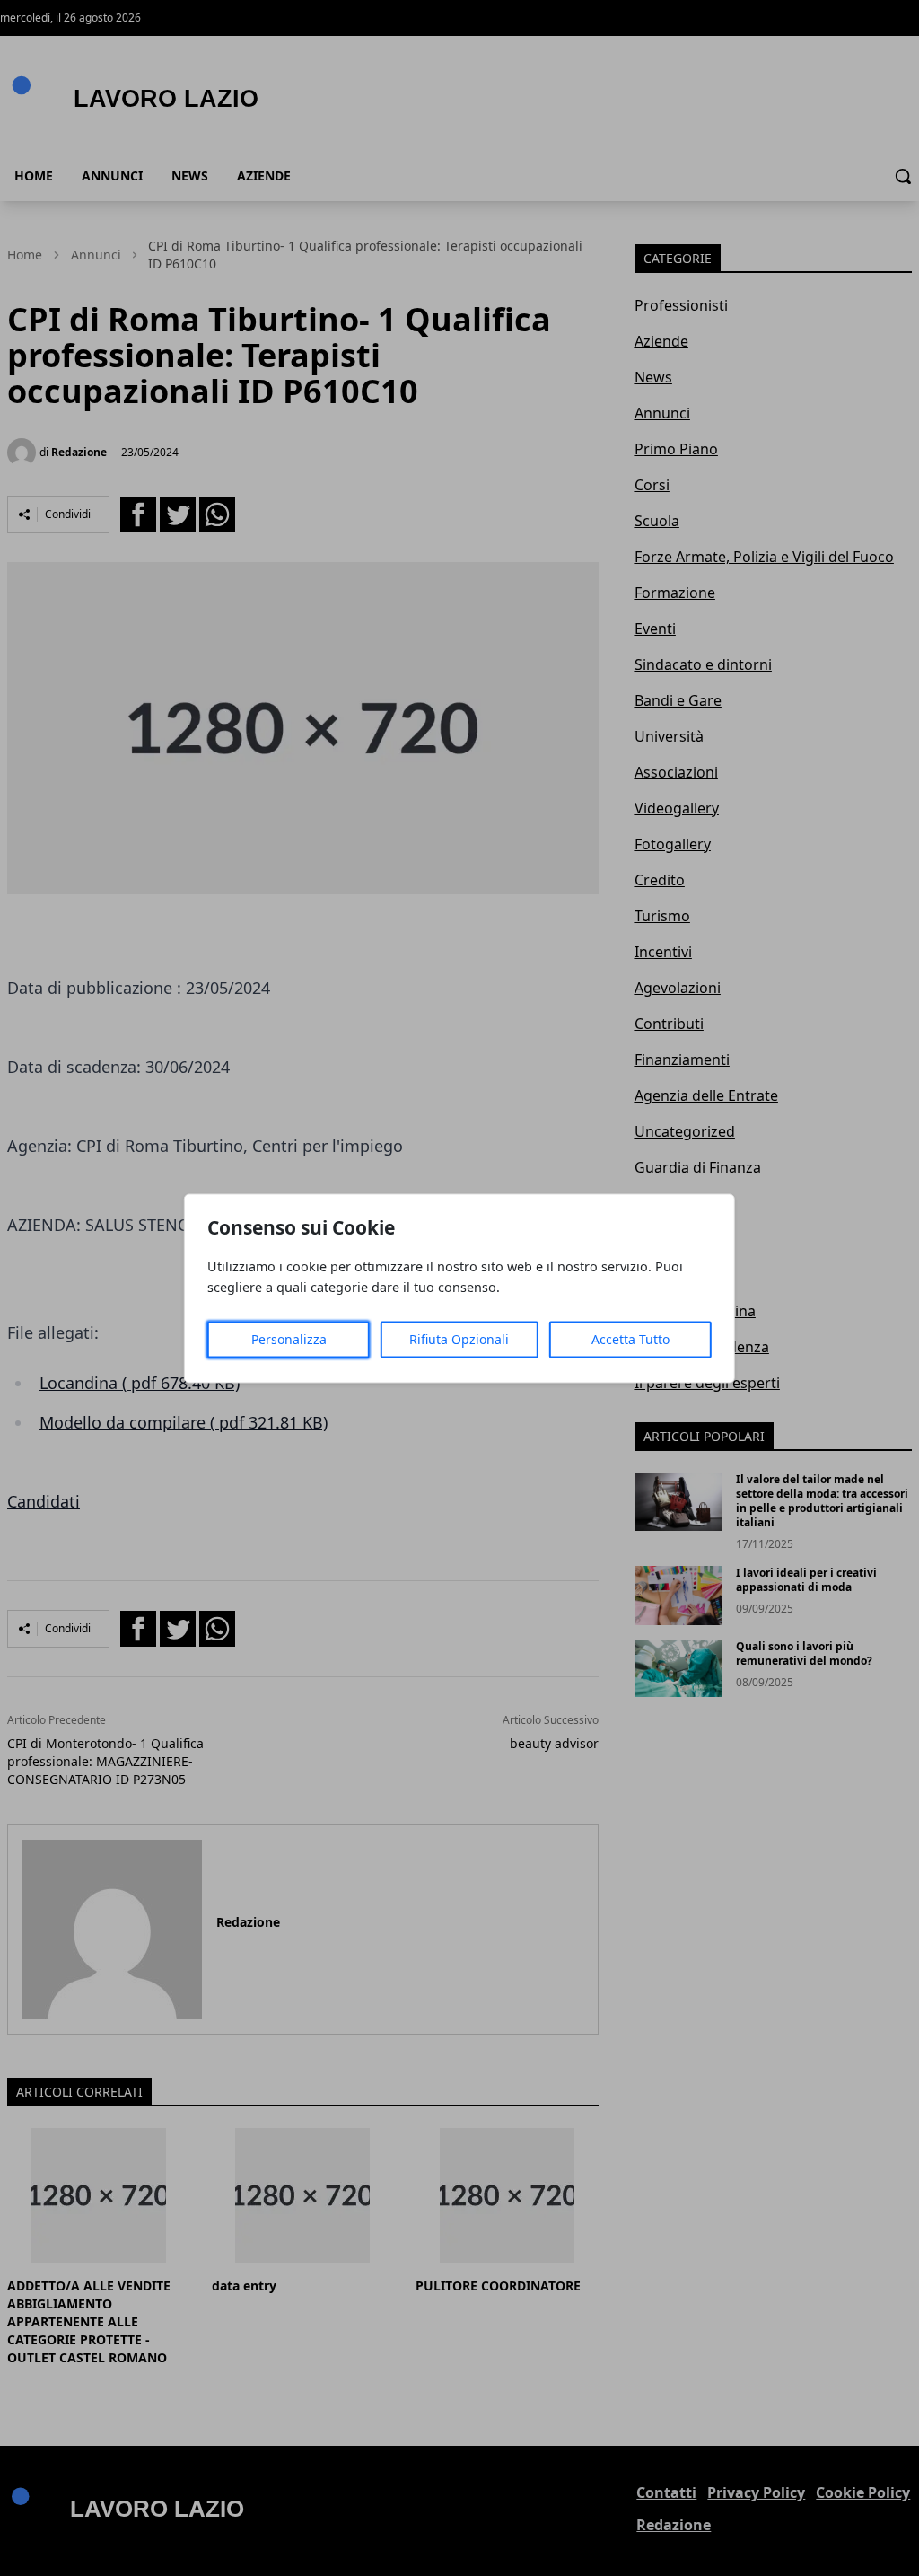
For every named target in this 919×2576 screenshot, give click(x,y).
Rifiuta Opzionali (459, 1339)
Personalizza (289, 1339)
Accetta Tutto (630, 1339)
